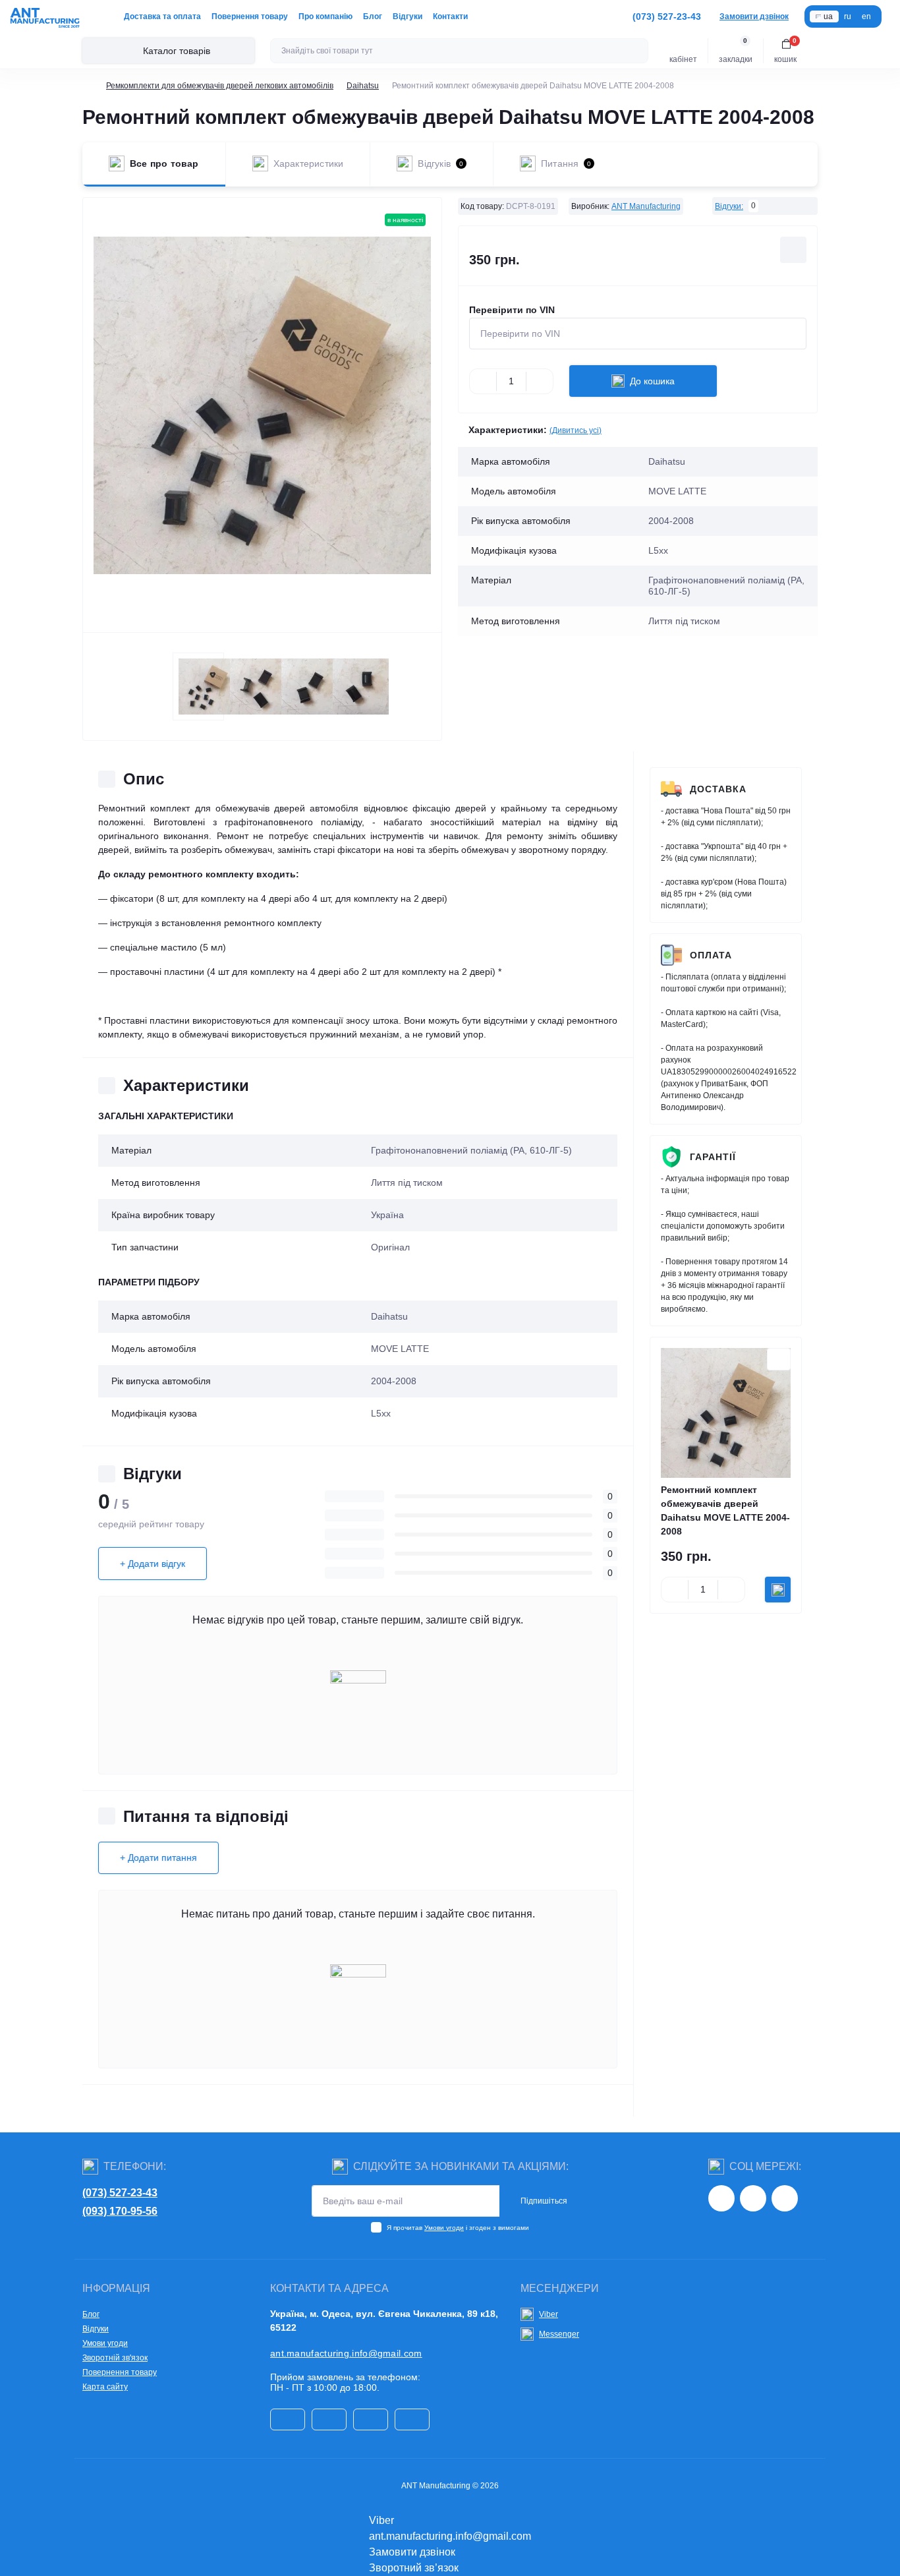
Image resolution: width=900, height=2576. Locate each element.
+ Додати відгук (153, 1564)
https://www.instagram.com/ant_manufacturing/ (721, 2198)
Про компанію (325, 16)
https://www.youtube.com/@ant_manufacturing (785, 2198)
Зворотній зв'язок (115, 2358)
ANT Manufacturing (646, 206)
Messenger (559, 2334)
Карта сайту (105, 2387)
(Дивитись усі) (576, 430)
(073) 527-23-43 (120, 2193)
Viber (548, 2314)
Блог (373, 16)
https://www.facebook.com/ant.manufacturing (753, 2198)
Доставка (718, 789)
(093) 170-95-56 (120, 2211)
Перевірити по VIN (512, 310)
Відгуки (408, 16)
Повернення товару (250, 16)
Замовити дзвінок (754, 16)
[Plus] (540, 381)
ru (848, 16)
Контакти (450, 16)
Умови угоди (444, 2228)
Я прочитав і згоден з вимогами (458, 2228)
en (866, 16)
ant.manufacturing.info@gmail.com (346, 2353)
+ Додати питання (158, 1858)
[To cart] (778, 1590)
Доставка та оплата (162, 16)
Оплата (711, 955)
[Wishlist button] (793, 250)
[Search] (636, 51)
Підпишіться (544, 2201)
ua (828, 16)
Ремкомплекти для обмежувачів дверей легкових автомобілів (220, 86)
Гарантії (713, 1157)
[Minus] (483, 381)
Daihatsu (363, 86)
